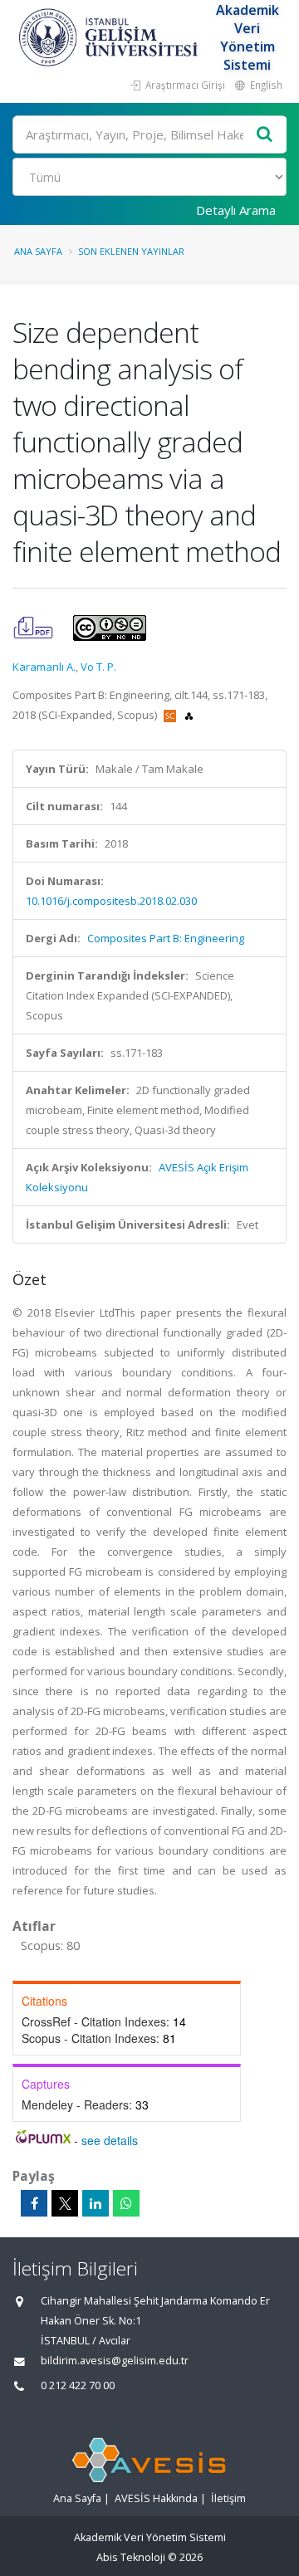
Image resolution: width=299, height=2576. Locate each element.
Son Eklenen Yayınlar (131, 251)
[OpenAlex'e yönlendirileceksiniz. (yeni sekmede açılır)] (189, 715)
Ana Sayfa (38, 251)
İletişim (228, 2498)
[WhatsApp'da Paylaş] (126, 2203)
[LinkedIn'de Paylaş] (96, 2203)
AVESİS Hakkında (156, 2498)
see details (110, 2140)
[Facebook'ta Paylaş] (34, 2203)
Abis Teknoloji (131, 2557)
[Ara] (265, 135)
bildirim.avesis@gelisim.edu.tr (115, 2361)
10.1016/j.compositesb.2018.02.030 (111, 901)
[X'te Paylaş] (65, 2203)
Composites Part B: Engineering (166, 938)
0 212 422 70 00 (78, 2385)
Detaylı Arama (236, 210)
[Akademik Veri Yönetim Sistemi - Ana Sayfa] (110, 37)
